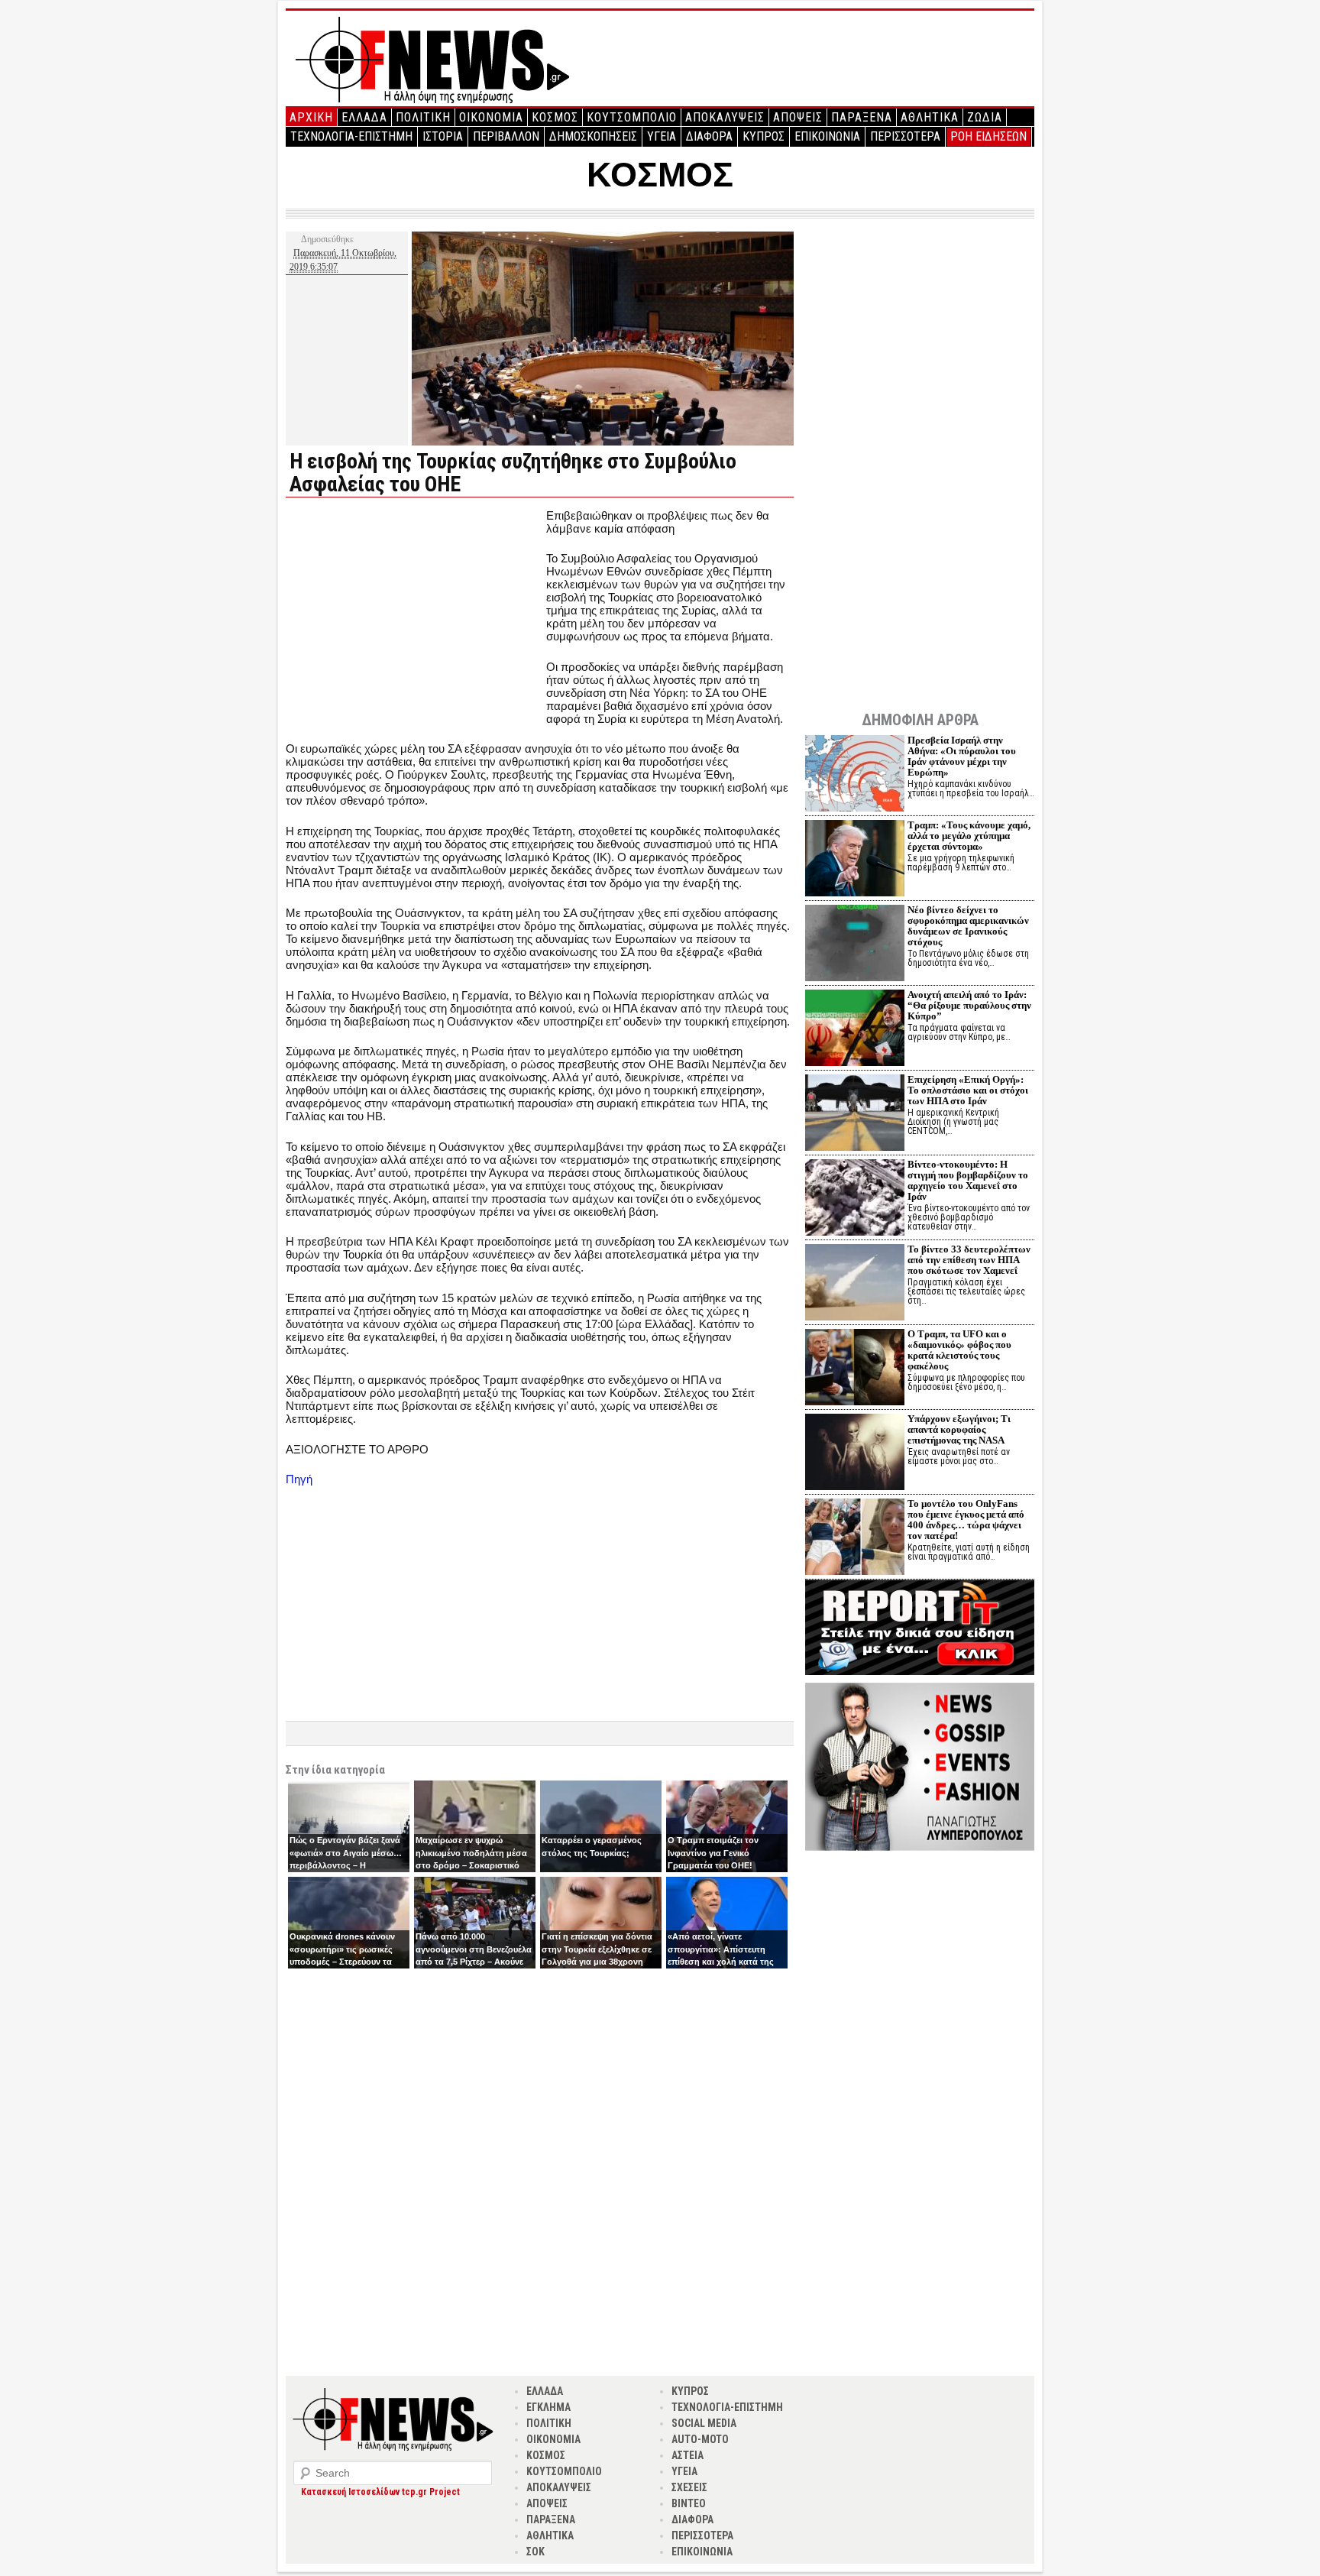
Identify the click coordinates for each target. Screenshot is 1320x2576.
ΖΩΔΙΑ (985, 117)
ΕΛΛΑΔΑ (364, 117)
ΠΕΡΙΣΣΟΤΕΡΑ (905, 136)
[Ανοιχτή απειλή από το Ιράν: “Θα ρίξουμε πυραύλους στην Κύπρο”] (855, 1030)
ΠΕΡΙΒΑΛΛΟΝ (506, 136)
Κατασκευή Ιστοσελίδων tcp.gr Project (380, 2492)
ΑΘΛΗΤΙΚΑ (930, 117)
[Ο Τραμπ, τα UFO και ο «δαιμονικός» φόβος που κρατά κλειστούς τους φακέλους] (855, 1369)
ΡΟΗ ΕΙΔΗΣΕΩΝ (988, 136)
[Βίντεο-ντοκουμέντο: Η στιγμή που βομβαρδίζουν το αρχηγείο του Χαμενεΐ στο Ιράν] (855, 1199)
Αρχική (311, 117)
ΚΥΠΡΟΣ (764, 136)
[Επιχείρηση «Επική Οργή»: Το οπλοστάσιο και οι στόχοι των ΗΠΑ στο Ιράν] (855, 1115)
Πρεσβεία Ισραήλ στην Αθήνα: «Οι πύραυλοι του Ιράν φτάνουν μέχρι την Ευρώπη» (962, 756)
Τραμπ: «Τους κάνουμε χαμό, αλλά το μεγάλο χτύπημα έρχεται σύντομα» (969, 836)
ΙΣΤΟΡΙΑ (443, 136)
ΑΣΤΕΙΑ (687, 2455)
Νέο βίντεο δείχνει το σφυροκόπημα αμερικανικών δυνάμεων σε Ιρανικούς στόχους (968, 926)
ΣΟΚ (535, 2552)
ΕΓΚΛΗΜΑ (548, 2407)
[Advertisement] (414, 616)
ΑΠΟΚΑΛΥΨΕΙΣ (725, 117)
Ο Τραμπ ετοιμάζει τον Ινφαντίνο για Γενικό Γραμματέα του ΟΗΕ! (713, 1853)
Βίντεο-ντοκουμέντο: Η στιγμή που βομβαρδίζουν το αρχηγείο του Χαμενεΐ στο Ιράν (968, 1180)
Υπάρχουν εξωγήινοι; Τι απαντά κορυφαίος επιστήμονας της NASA (959, 1429)
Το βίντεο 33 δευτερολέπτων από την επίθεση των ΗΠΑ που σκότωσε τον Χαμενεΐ (969, 1260)
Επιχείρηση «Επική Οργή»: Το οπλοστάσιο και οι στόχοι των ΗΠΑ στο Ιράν (968, 1090)
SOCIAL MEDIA (704, 2423)
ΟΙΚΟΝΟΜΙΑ (491, 117)
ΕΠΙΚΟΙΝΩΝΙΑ (827, 136)
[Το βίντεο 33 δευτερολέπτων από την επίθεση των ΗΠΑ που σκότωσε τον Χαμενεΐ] (855, 1284)
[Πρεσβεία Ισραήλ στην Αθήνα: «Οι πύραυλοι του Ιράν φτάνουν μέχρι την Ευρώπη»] (855, 775)
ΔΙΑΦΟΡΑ (709, 136)
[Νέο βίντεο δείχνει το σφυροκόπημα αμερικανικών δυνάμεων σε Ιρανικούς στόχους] (855, 945)
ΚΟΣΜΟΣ (555, 117)
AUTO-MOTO (700, 2439)
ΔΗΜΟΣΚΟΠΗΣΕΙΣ (593, 136)
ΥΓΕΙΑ (662, 136)
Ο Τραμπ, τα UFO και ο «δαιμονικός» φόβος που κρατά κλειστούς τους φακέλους (959, 1350)
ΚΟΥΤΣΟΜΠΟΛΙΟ (632, 117)
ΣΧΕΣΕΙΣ (689, 2487)
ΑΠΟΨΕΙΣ (798, 117)
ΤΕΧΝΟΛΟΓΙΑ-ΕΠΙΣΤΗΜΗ (351, 136)
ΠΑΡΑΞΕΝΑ (862, 117)
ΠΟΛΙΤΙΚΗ (423, 117)
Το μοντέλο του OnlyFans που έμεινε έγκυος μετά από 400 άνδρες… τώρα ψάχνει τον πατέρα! (966, 1520)
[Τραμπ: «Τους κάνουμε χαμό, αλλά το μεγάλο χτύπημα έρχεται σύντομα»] (855, 860)
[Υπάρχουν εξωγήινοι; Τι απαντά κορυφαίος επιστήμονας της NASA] (855, 1454)
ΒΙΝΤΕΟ (689, 2503)
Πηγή (299, 1479)
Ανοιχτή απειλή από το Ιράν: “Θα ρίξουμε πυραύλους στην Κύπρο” (969, 1005)
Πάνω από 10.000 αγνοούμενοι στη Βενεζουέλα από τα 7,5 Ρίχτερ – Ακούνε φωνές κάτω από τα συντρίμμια (474, 1962)
